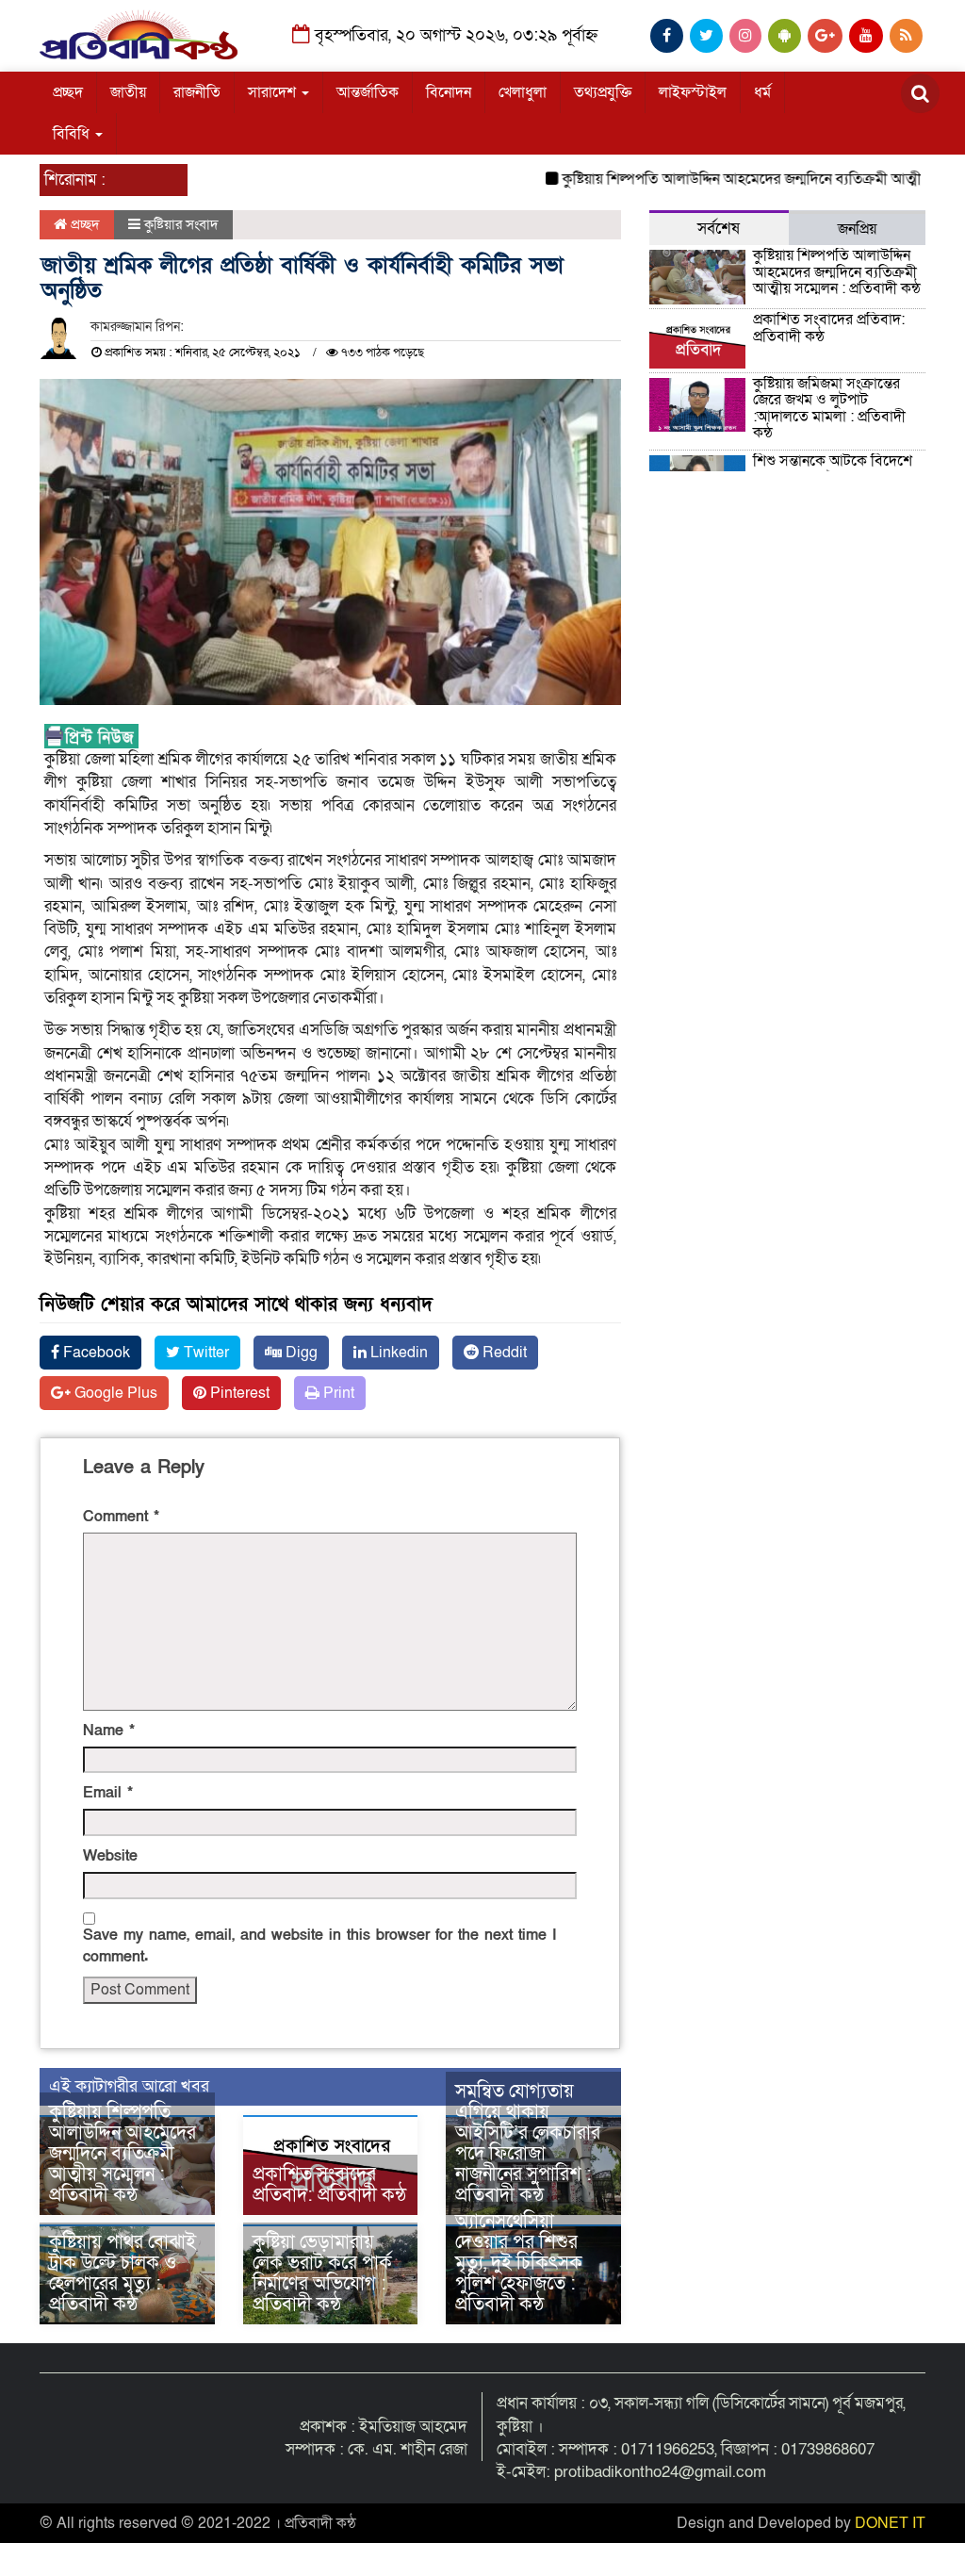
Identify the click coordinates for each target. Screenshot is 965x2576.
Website (110, 1856)
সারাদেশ (274, 92)
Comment (121, 1517)
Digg (300, 1353)
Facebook (95, 1353)
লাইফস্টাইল (693, 92)
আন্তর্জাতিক (368, 92)
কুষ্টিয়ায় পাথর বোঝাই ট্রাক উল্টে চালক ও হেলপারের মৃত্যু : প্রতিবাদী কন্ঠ (123, 2273)
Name (109, 1731)
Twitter (204, 1353)
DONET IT (890, 2523)
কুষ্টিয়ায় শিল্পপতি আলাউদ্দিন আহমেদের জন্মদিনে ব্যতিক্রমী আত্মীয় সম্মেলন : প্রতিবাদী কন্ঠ (123, 2154)
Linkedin (397, 1353)
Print (337, 1393)
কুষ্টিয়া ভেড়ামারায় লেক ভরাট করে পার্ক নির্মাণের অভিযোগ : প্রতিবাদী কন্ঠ (322, 2273)
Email (108, 1793)
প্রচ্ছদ (68, 92)
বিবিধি (73, 134)
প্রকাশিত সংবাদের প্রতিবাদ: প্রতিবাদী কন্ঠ (329, 2185)
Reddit (503, 1353)
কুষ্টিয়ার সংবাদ (181, 224)
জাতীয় (128, 92)
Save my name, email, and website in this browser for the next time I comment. (319, 1946)
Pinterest (238, 1393)
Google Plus (114, 1393)
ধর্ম (762, 92)
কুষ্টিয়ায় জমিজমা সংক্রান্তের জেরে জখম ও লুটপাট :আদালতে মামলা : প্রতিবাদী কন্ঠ (829, 409)
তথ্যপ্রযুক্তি (603, 92)
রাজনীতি (197, 92)
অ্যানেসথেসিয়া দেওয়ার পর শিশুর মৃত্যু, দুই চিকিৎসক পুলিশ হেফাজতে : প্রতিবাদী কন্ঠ (519, 2263)
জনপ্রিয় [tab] (857, 229)
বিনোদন (449, 92)
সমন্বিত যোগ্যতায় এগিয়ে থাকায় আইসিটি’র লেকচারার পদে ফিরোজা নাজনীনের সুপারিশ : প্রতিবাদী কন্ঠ (528, 2143)
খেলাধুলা (523, 92)
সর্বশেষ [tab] (719, 229)
